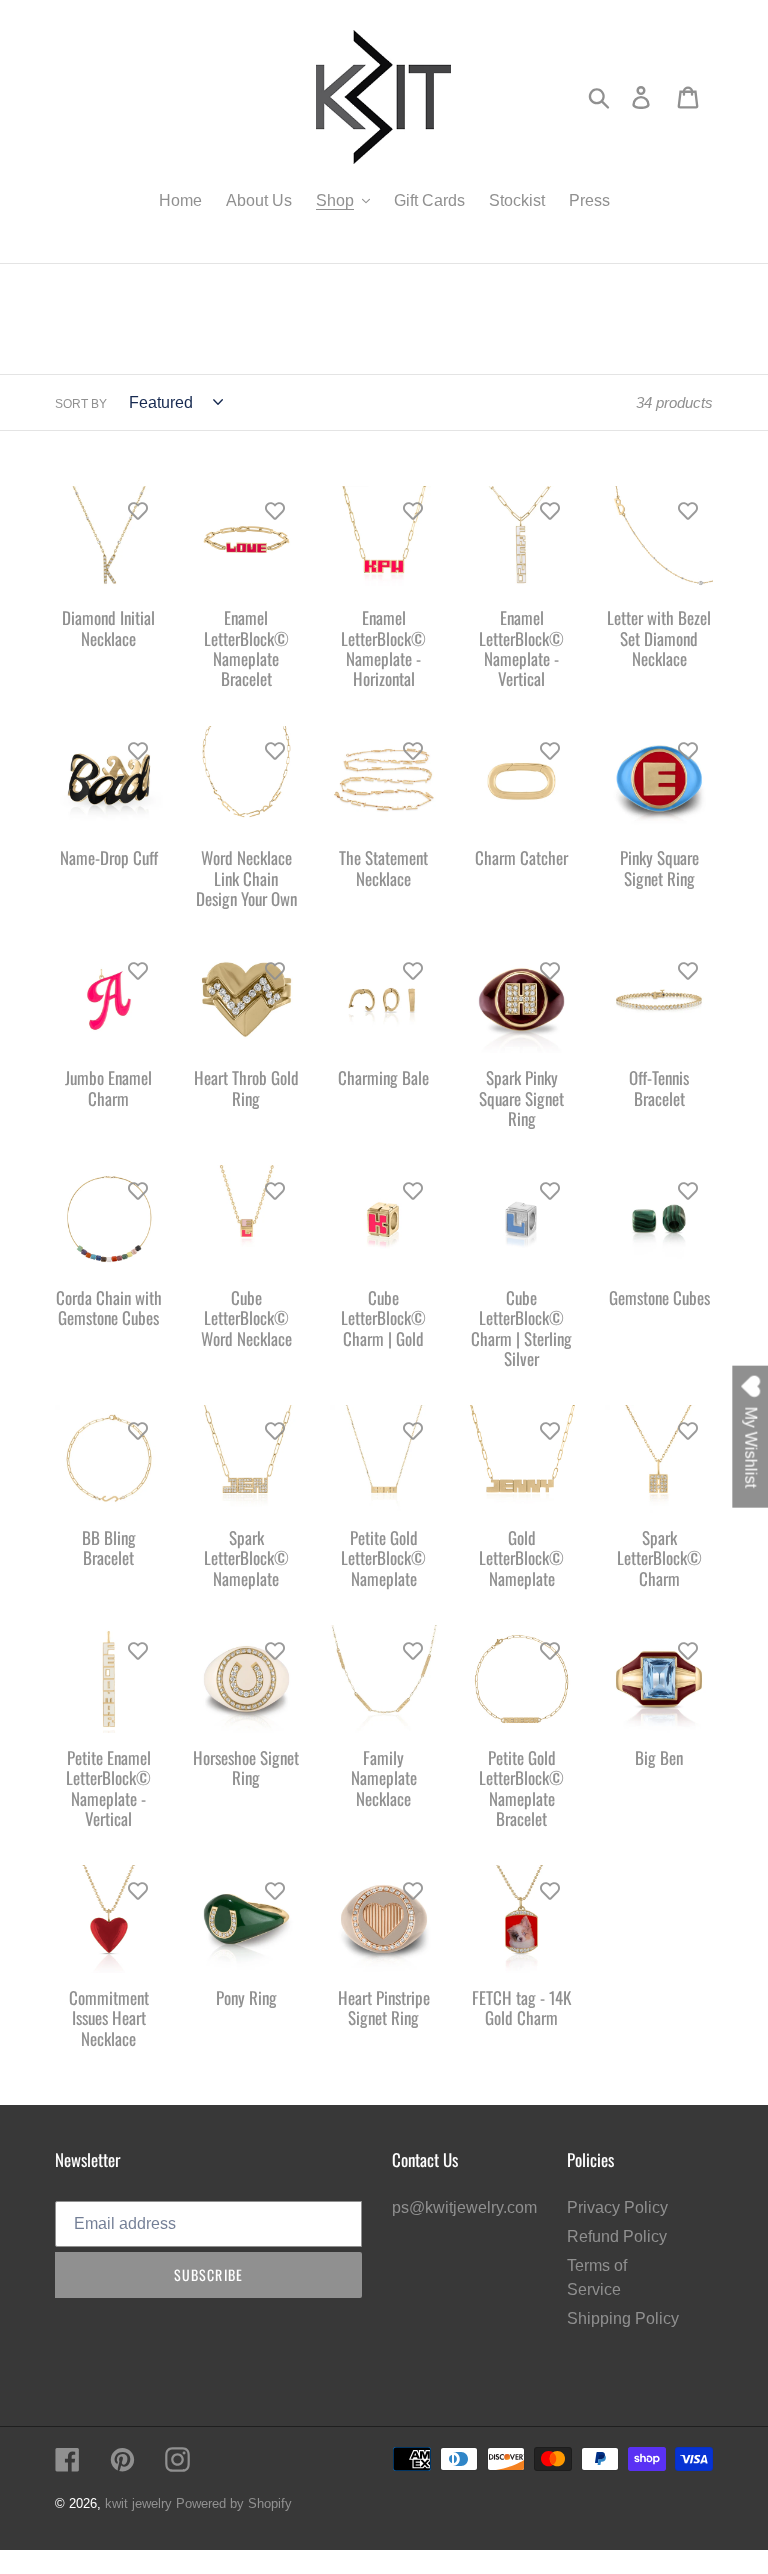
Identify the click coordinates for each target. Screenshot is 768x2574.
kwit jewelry (138, 2503)
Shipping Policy (623, 2318)
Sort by (81, 404)
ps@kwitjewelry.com (464, 2207)
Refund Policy (617, 2236)
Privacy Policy (617, 2207)
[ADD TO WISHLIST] (138, 511)
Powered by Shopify (234, 2503)
